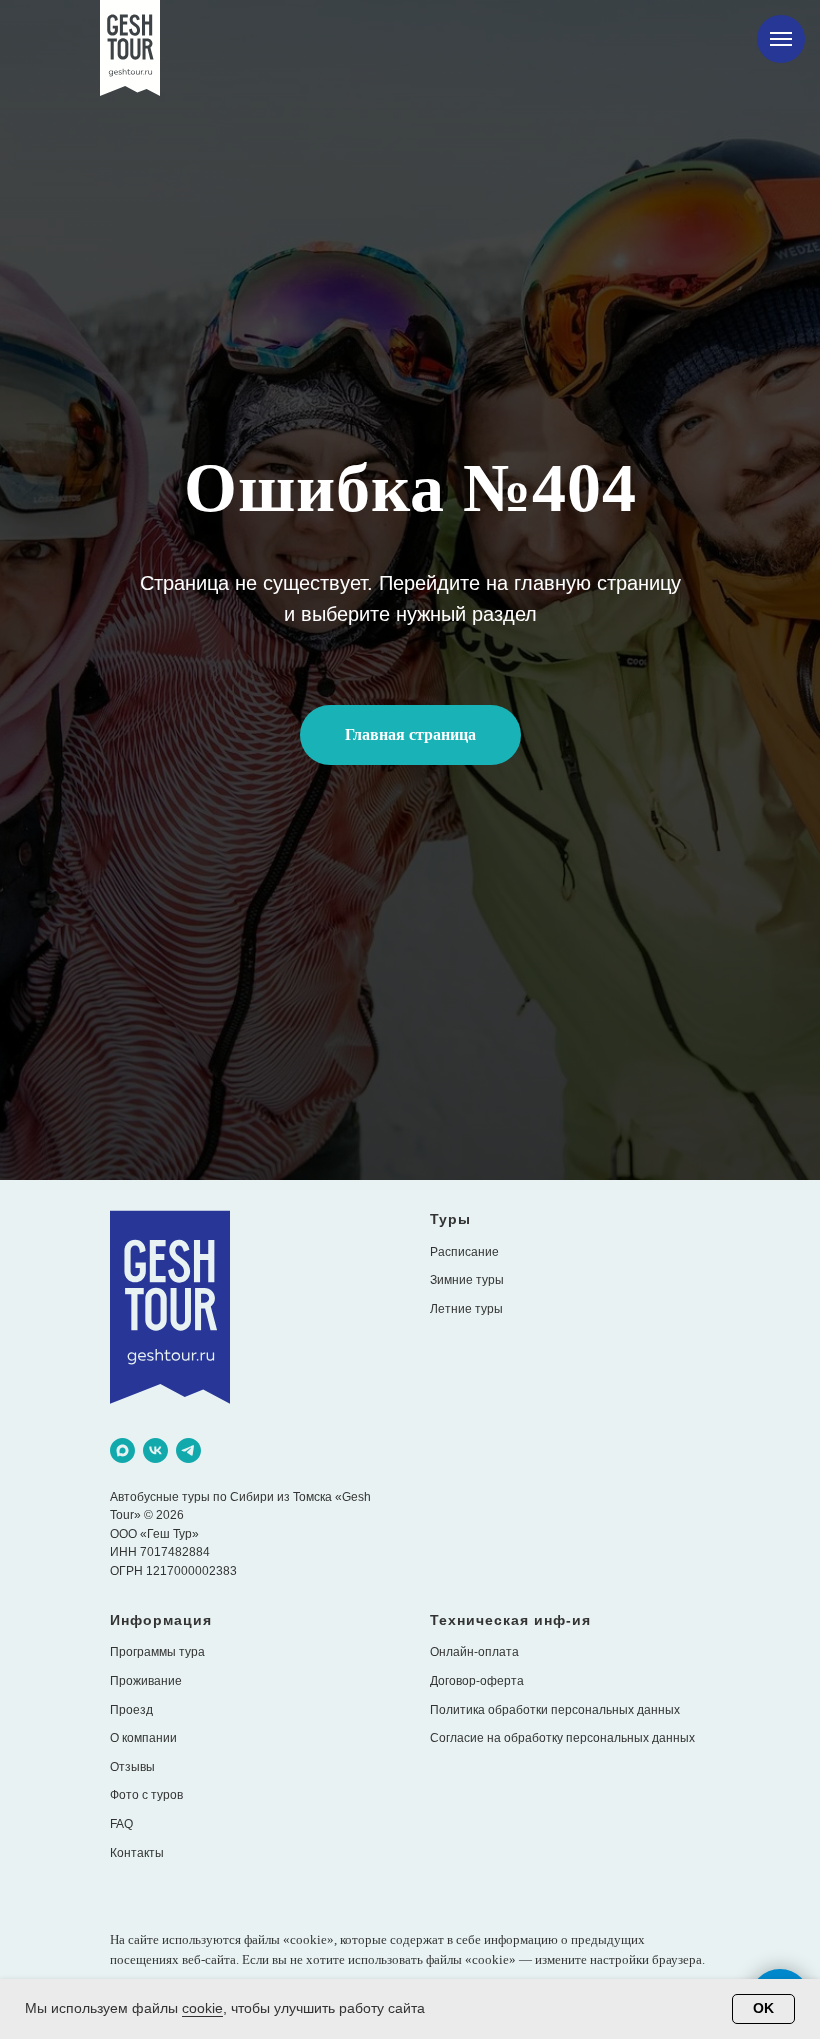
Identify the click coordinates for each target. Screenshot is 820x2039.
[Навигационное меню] (781, 39)
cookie (202, 2008)
